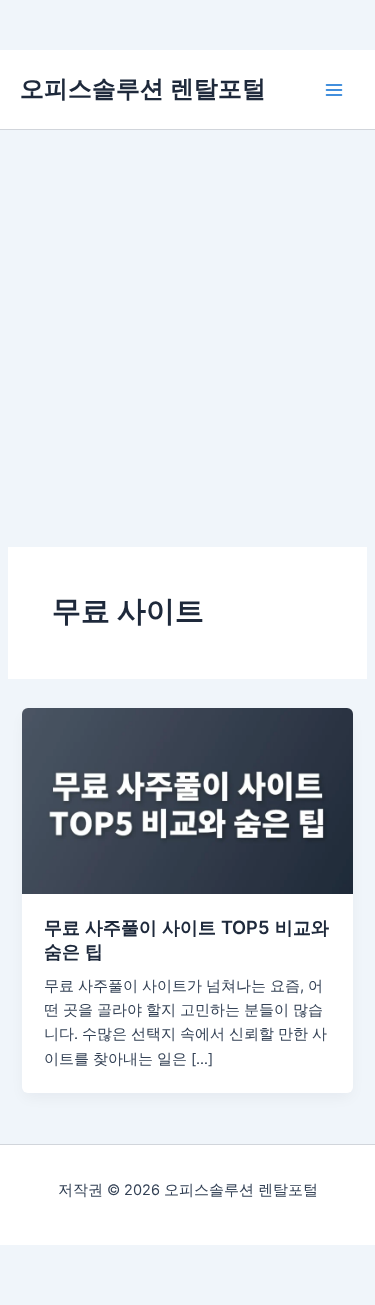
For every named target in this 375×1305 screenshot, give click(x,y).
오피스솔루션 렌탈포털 (143, 88)
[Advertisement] (187, 327)
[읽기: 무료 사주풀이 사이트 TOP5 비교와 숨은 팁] (187, 800)
